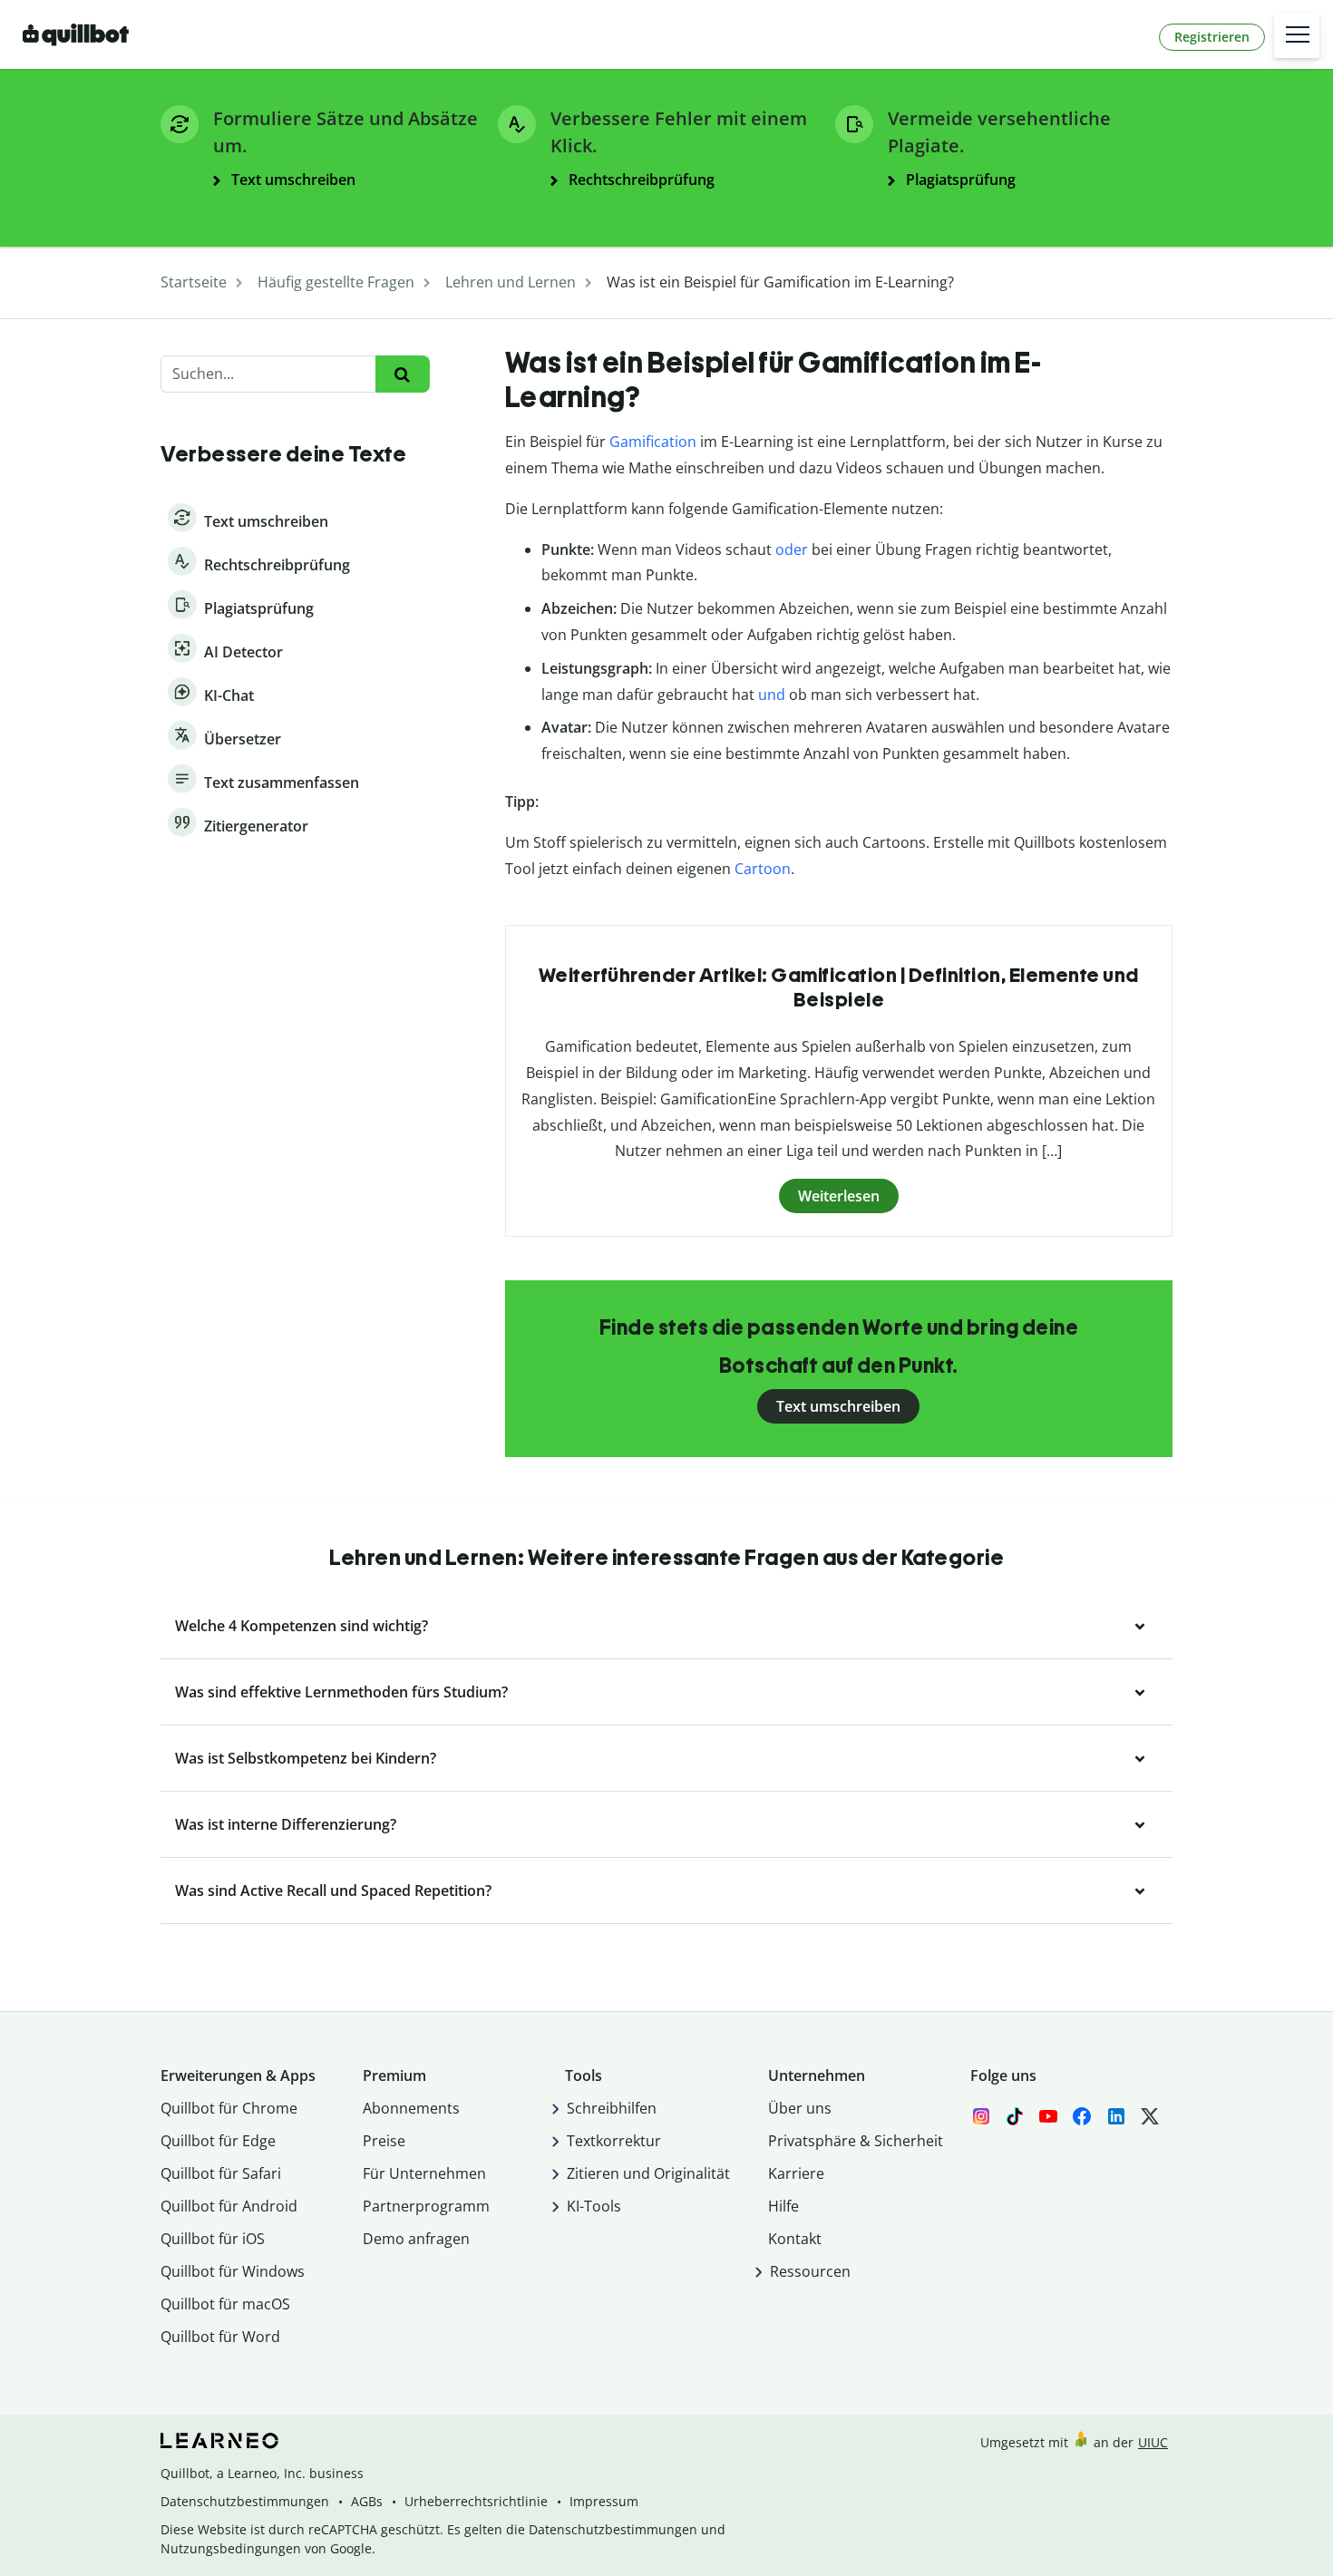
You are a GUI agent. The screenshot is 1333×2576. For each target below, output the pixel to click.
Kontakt (795, 2239)
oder (792, 549)
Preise (384, 2141)
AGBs (367, 2501)
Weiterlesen (839, 1196)
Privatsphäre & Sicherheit (856, 2141)
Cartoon (763, 869)
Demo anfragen (416, 2239)
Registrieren (1212, 37)
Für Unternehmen (424, 2173)
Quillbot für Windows (233, 2271)
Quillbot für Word (220, 2337)
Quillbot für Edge (218, 2141)
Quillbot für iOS (213, 2239)
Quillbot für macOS (225, 2304)
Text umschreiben (838, 1406)
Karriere (796, 2173)
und (772, 695)
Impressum (604, 2501)
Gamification (653, 442)
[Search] (402, 374)
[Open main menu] (1297, 35)
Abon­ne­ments (411, 2108)
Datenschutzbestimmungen (245, 2501)
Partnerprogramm (426, 2206)
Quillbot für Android (229, 2206)
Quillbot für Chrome (229, 2108)
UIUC (1153, 2442)
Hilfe (783, 2206)
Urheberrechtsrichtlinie (476, 2501)
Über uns (800, 2108)
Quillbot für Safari (221, 2173)
